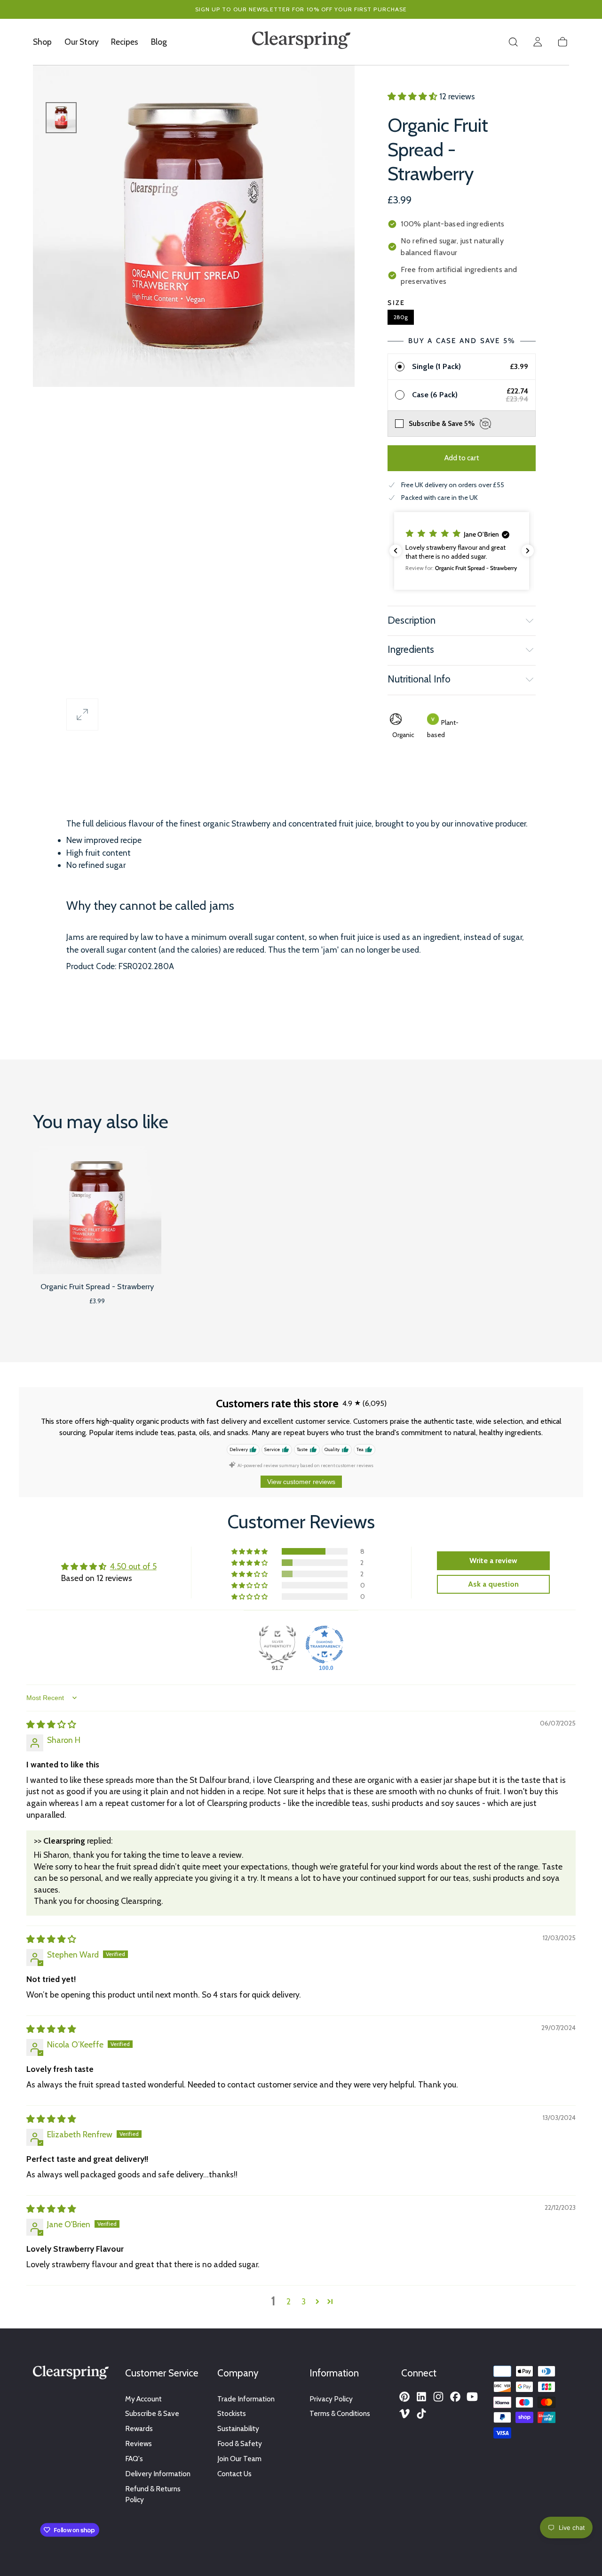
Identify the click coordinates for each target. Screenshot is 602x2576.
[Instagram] (438, 2397)
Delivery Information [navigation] (158, 2474)
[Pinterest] (404, 2397)
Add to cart (462, 458)
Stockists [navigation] (232, 2413)
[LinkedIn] (421, 2397)
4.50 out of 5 (133, 1566)
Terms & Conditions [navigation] (340, 2413)
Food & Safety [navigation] (240, 2444)
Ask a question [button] (493, 1584)
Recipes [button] (125, 42)
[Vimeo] (404, 2414)
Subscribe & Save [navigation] (152, 2413)
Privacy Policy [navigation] (331, 2399)
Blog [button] (159, 42)
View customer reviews (301, 1482)
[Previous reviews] (396, 551)
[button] (513, 42)
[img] (51, 1724)
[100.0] (325, 1645)
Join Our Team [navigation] (239, 2459)
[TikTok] (421, 2414)
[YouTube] (472, 2397)
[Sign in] (538, 42)
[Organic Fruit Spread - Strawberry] (97, 1210)
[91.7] (277, 1645)
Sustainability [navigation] (238, 2428)
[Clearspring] (71, 2374)
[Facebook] (455, 2397)
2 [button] (289, 2301)
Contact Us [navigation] (234, 2474)
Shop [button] (42, 42)
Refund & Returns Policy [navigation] (153, 2494)
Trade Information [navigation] (246, 2399)
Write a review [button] (493, 1561)
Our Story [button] (82, 42)
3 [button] (304, 2301)
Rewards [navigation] (139, 2428)
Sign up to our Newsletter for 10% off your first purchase (301, 9)
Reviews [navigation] (139, 2444)
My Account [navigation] (143, 2399)
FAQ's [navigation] (134, 2459)
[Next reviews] (528, 551)
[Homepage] (301, 42)
